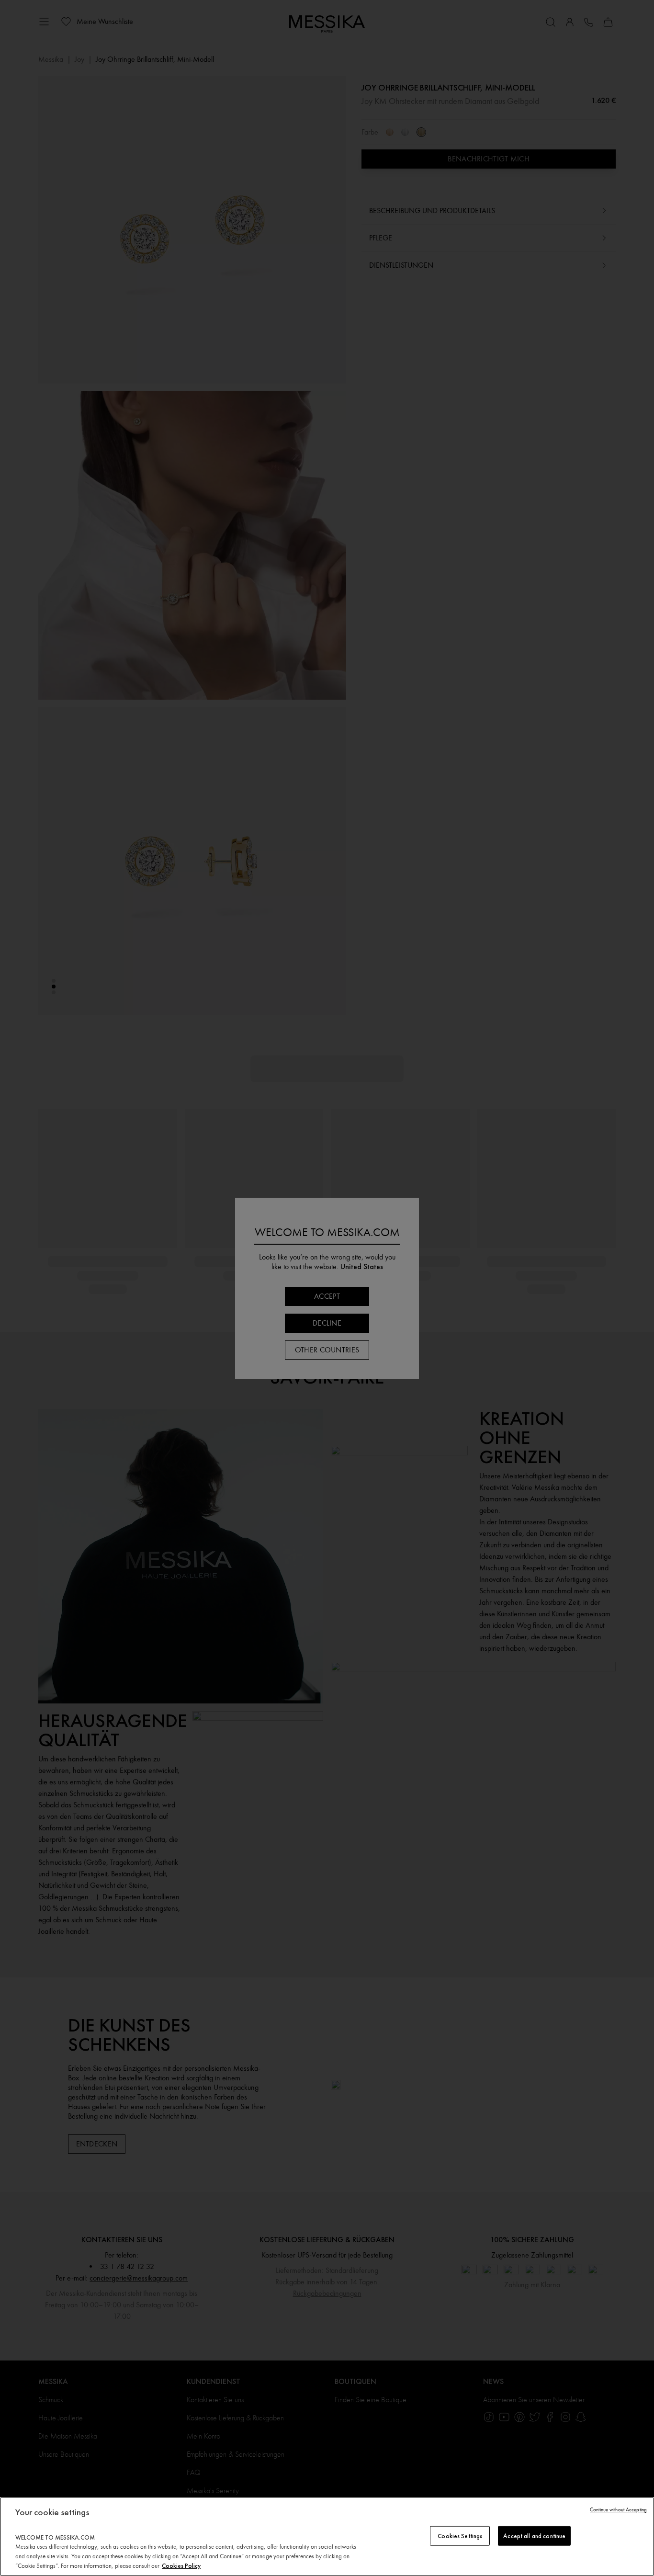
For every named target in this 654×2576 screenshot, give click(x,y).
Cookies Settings (460, 2536)
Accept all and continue (534, 2536)
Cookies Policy (181, 2566)
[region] (327, 2536)
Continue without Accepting (618, 2510)
